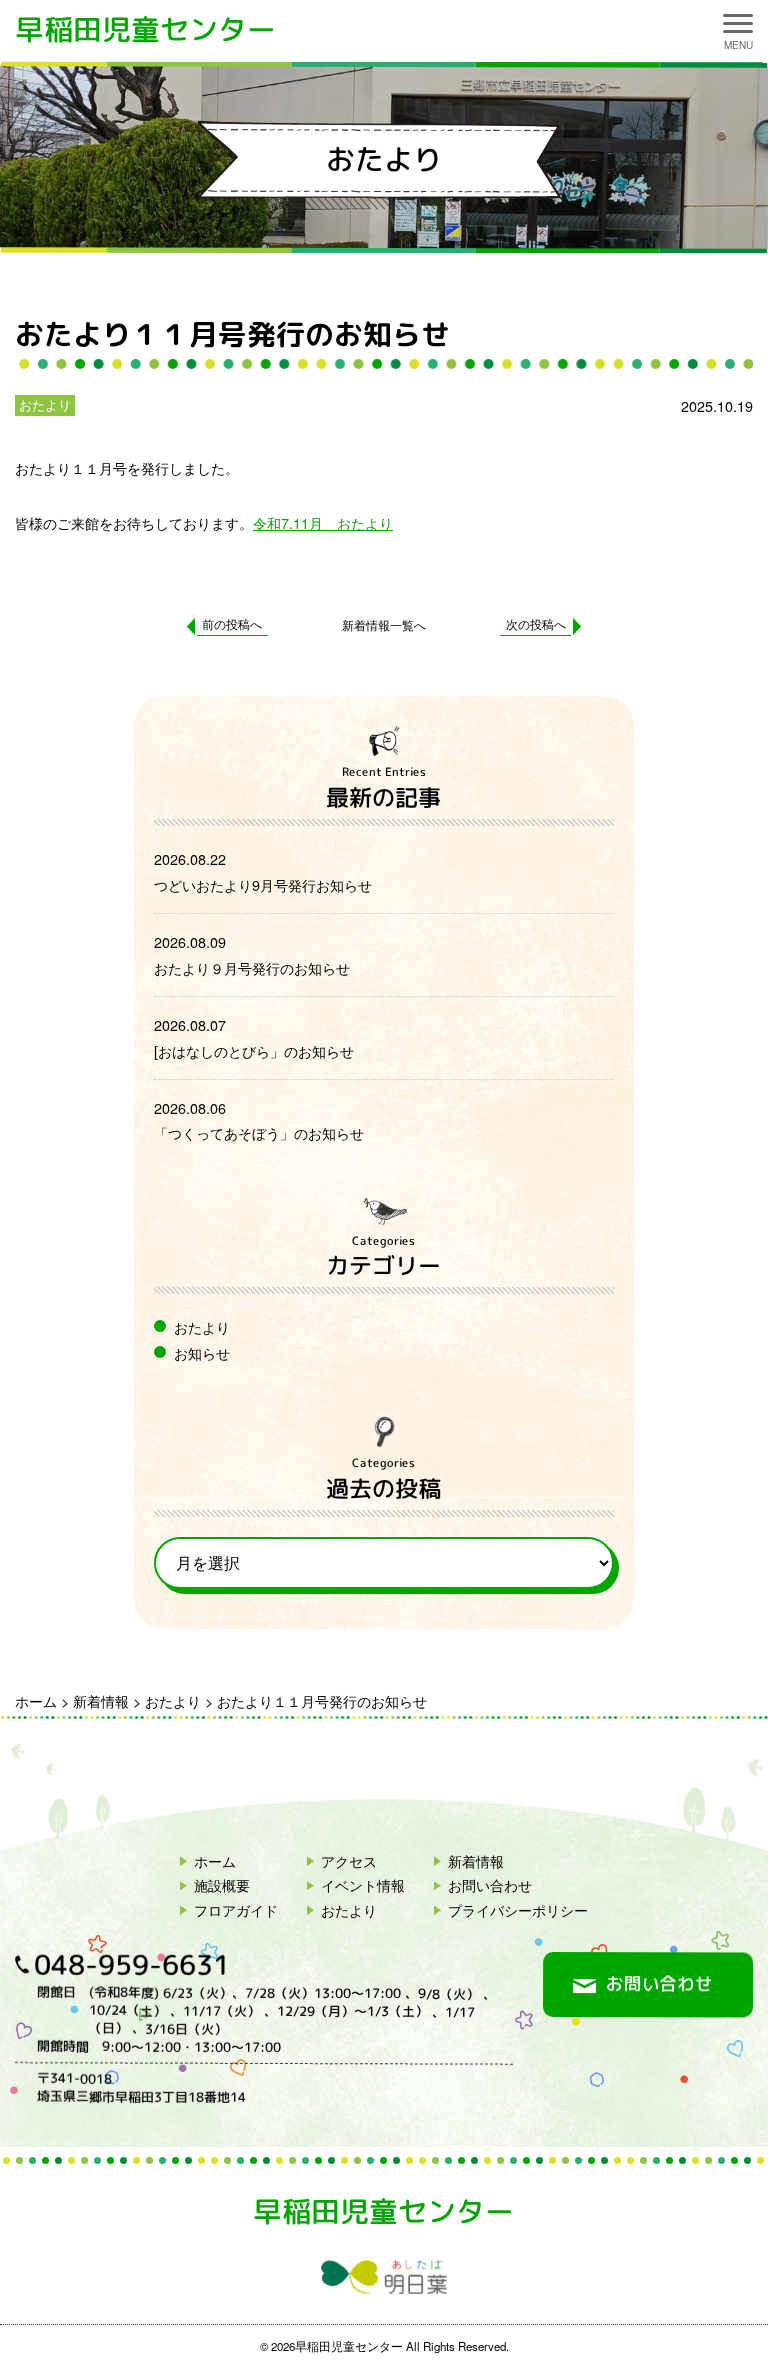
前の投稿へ (232, 624)
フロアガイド (236, 1909)
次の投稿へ (536, 624)
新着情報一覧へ (384, 625)
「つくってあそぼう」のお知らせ (259, 1132)
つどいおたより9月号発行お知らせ (263, 884)
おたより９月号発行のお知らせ (252, 967)
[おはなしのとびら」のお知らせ (254, 1050)
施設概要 (222, 1884)
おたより (45, 404)
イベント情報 (363, 1884)
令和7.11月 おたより (323, 522)
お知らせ (202, 1352)
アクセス (349, 1860)
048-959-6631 (132, 1965)
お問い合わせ (490, 1884)
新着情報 (476, 1860)
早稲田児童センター (145, 29)
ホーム (215, 1860)
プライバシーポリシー (518, 1909)
